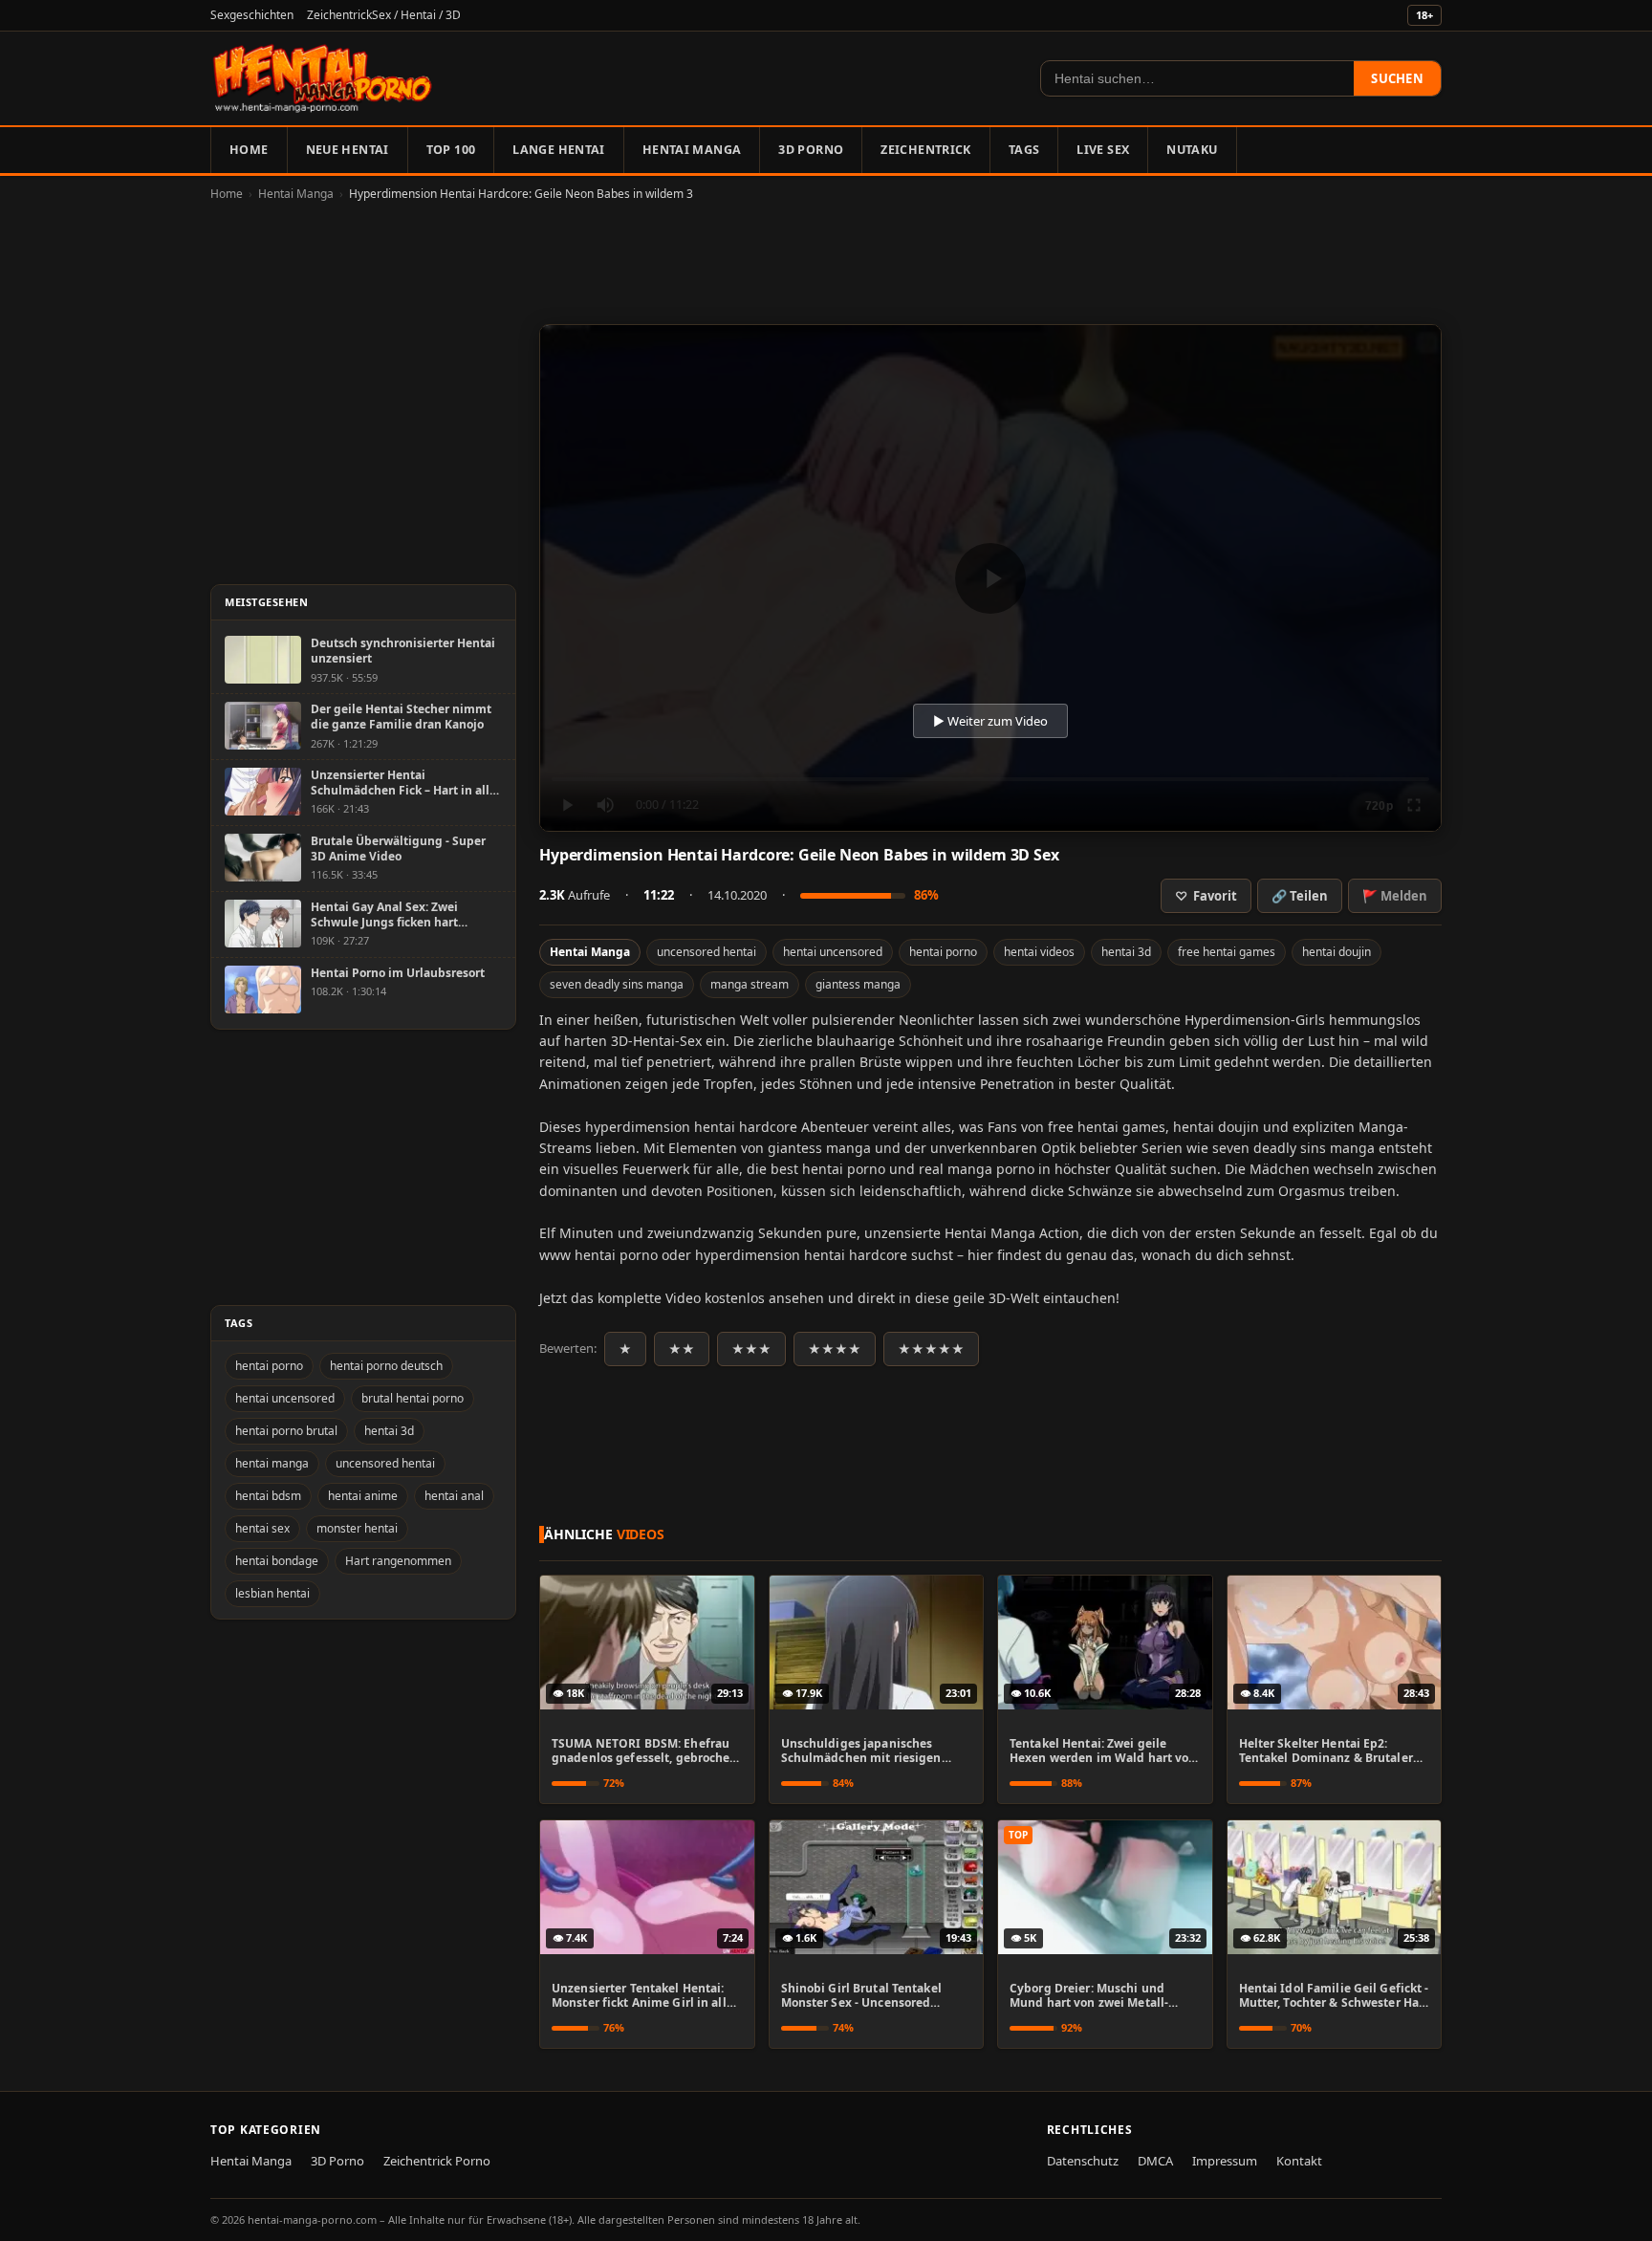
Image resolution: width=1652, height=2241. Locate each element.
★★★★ (835, 1349)
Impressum (1225, 2161)
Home (249, 150)
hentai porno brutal (286, 1431)
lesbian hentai (272, 1593)
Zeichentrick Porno (437, 2161)
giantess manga (858, 984)
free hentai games (1227, 952)
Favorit (1206, 896)
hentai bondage (277, 1561)
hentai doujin (1337, 952)
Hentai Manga (692, 150)
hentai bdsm (268, 1496)
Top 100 (451, 150)
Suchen (1397, 78)
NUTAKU (1192, 150)
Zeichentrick (926, 150)
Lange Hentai (559, 150)
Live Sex (1103, 150)
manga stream (750, 984)
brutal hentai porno (413, 1398)
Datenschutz (1083, 2161)
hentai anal (454, 1496)
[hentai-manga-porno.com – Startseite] (323, 78)
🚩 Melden (1395, 896)
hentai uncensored (833, 952)
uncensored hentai (706, 952)
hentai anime (363, 1496)
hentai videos (1039, 952)
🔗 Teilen (1300, 896)
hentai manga (272, 1463)
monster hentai (357, 1528)
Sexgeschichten (252, 15)
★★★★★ (931, 1349)
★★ (682, 1349)
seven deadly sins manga (617, 984)
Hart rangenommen (398, 1561)
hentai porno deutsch (386, 1366)
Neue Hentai (348, 150)
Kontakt (1299, 2161)
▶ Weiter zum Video (990, 721)
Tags (1024, 150)
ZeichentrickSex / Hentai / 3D (384, 15)
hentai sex (262, 1528)
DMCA (1155, 2161)
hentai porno (943, 952)
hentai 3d (1126, 952)
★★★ (751, 1349)
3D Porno (811, 150)
